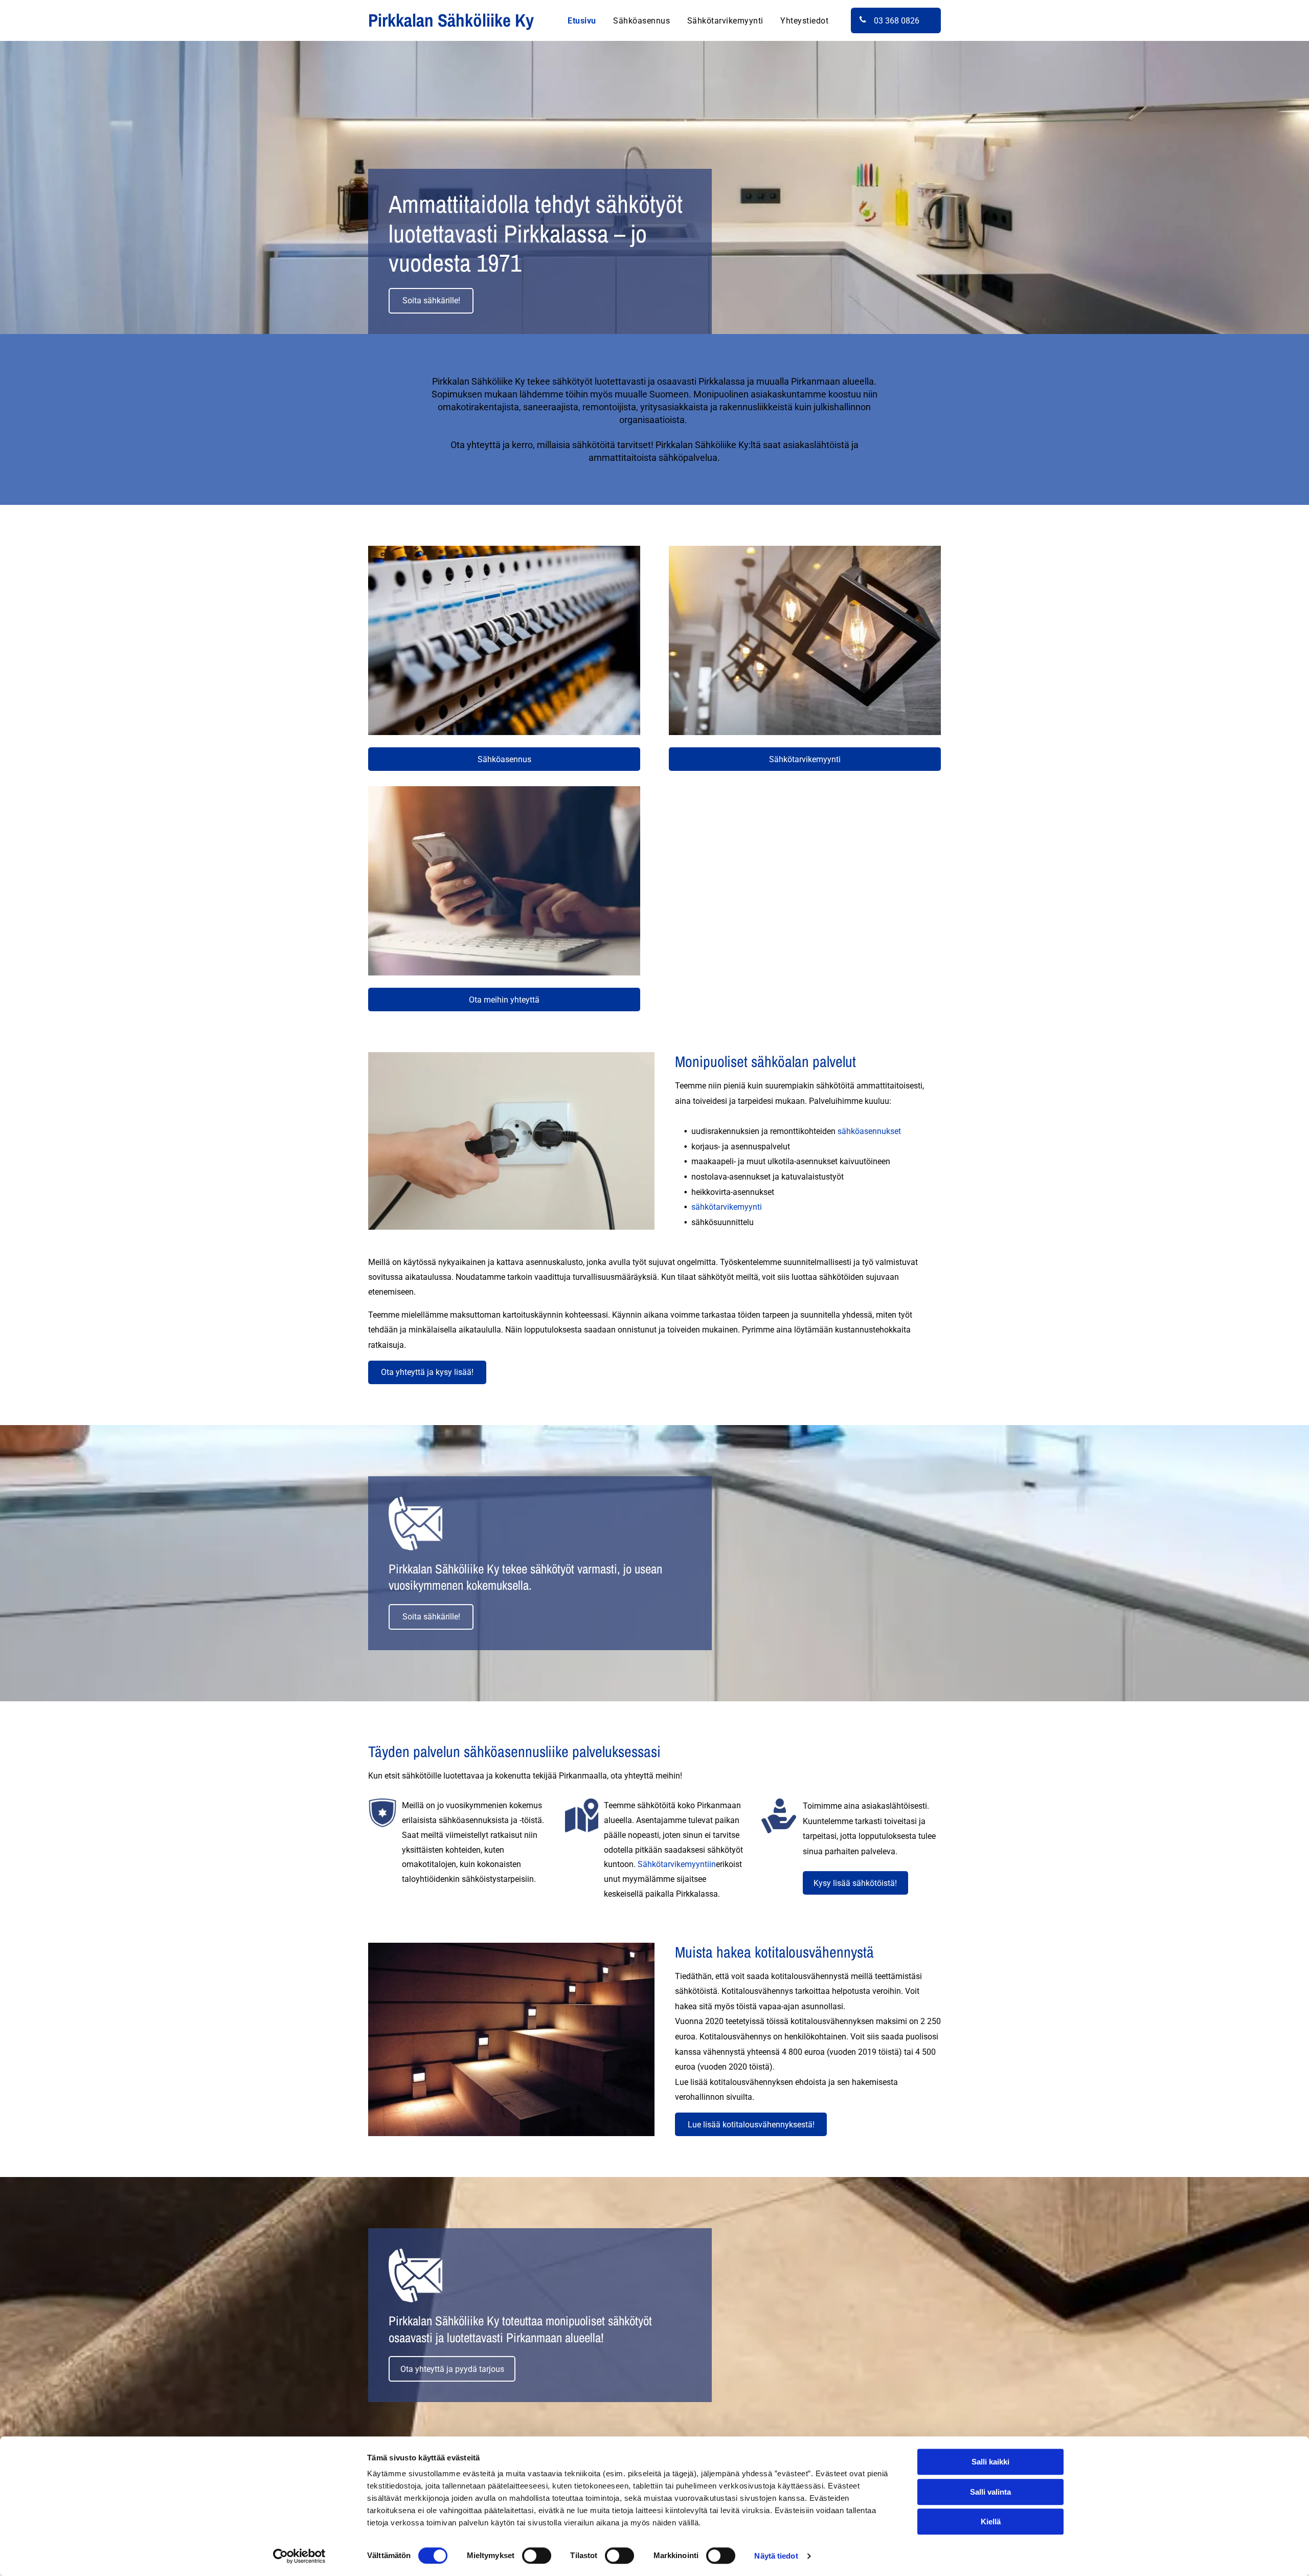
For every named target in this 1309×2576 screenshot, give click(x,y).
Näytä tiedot (776, 2556)
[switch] (537, 2556)
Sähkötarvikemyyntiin (677, 1864)
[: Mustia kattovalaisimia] (805, 640)
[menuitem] (582, 20)
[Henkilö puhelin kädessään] (504, 881)
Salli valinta (990, 2492)
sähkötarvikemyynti (727, 1207)
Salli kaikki (990, 2462)
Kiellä (991, 2522)
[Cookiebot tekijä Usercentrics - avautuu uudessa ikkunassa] (299, 2556)
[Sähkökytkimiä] (504, 640)
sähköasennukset (869, 1131)
